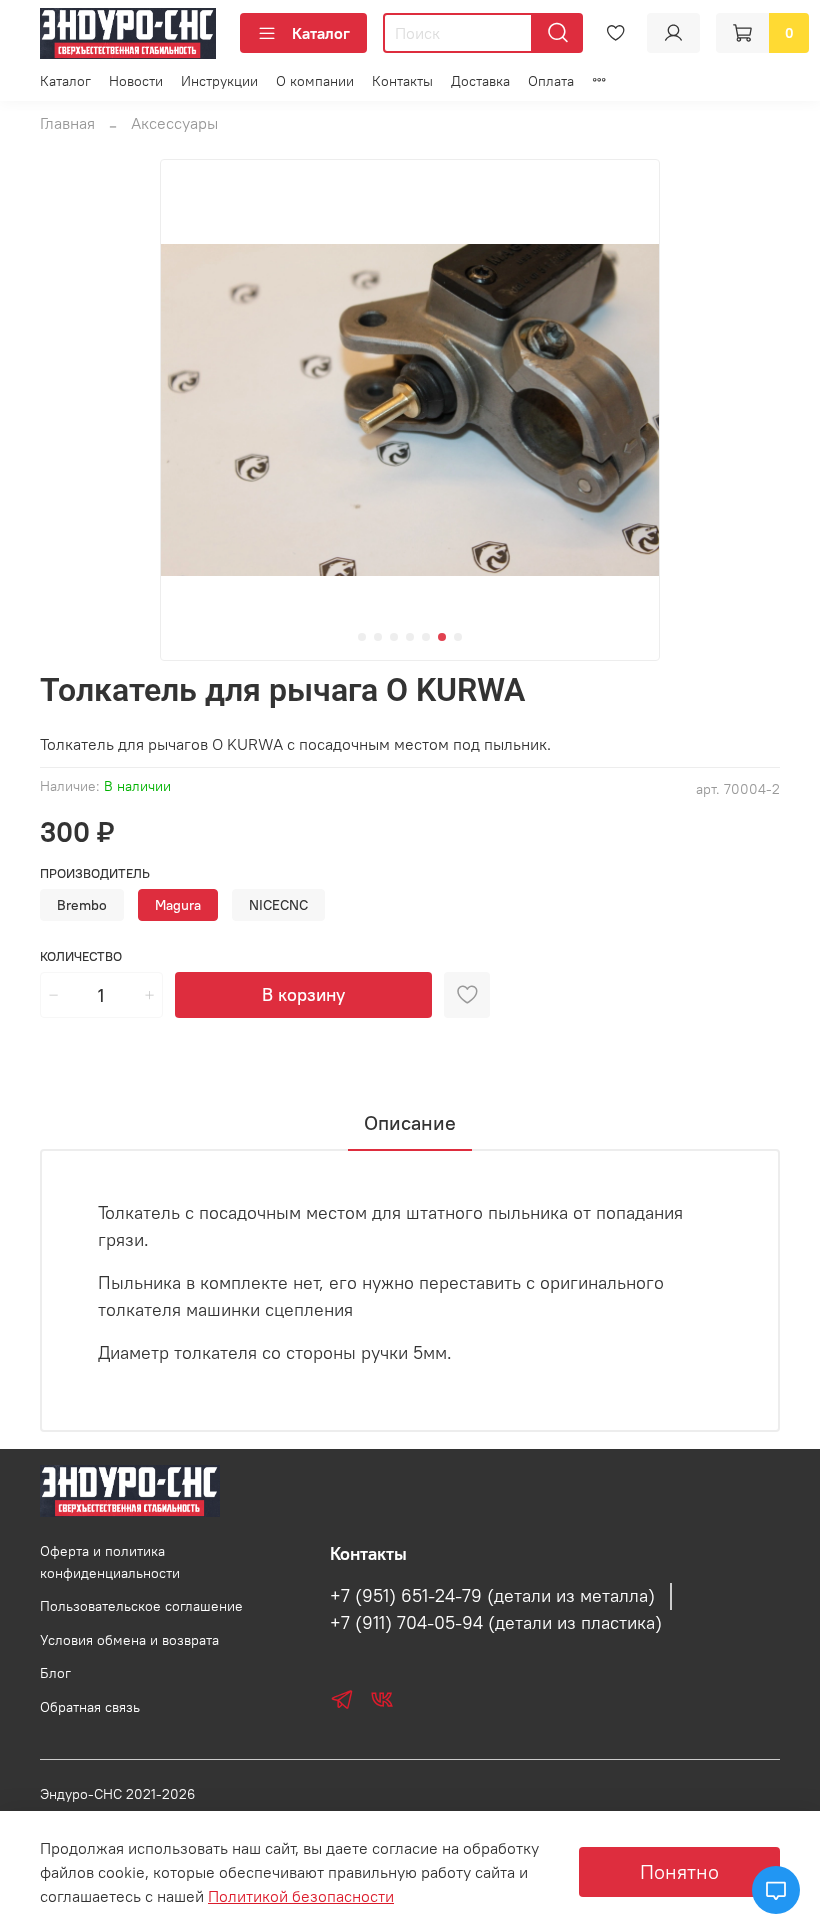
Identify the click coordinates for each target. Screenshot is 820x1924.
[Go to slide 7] (458, 637)
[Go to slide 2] (378, 637)
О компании (315, 81)
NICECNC (278, 905)
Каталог (321, 33)
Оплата (551, 81)
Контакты (402, 81)
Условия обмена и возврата (129, 1640)
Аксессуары (174, 123)
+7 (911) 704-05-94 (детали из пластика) (496, 1623)
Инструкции (219, 81)
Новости (136, 81)
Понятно (679, 1871)
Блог (55, 1673)
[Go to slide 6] (442, 637)
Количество (81, 956)
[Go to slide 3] (394, 637)
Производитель (95, 873)
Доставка (480, 81)
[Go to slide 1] (362, 637)
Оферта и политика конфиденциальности (110, 1562)
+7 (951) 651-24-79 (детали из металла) (492, 1596)
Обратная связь (90, 1707)
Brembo (82, 905)
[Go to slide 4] (410, 637)
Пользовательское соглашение (141, 1606)
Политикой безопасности (301, 1896)
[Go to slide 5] (426, 637)
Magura (178, 905)
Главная (67, 123)
